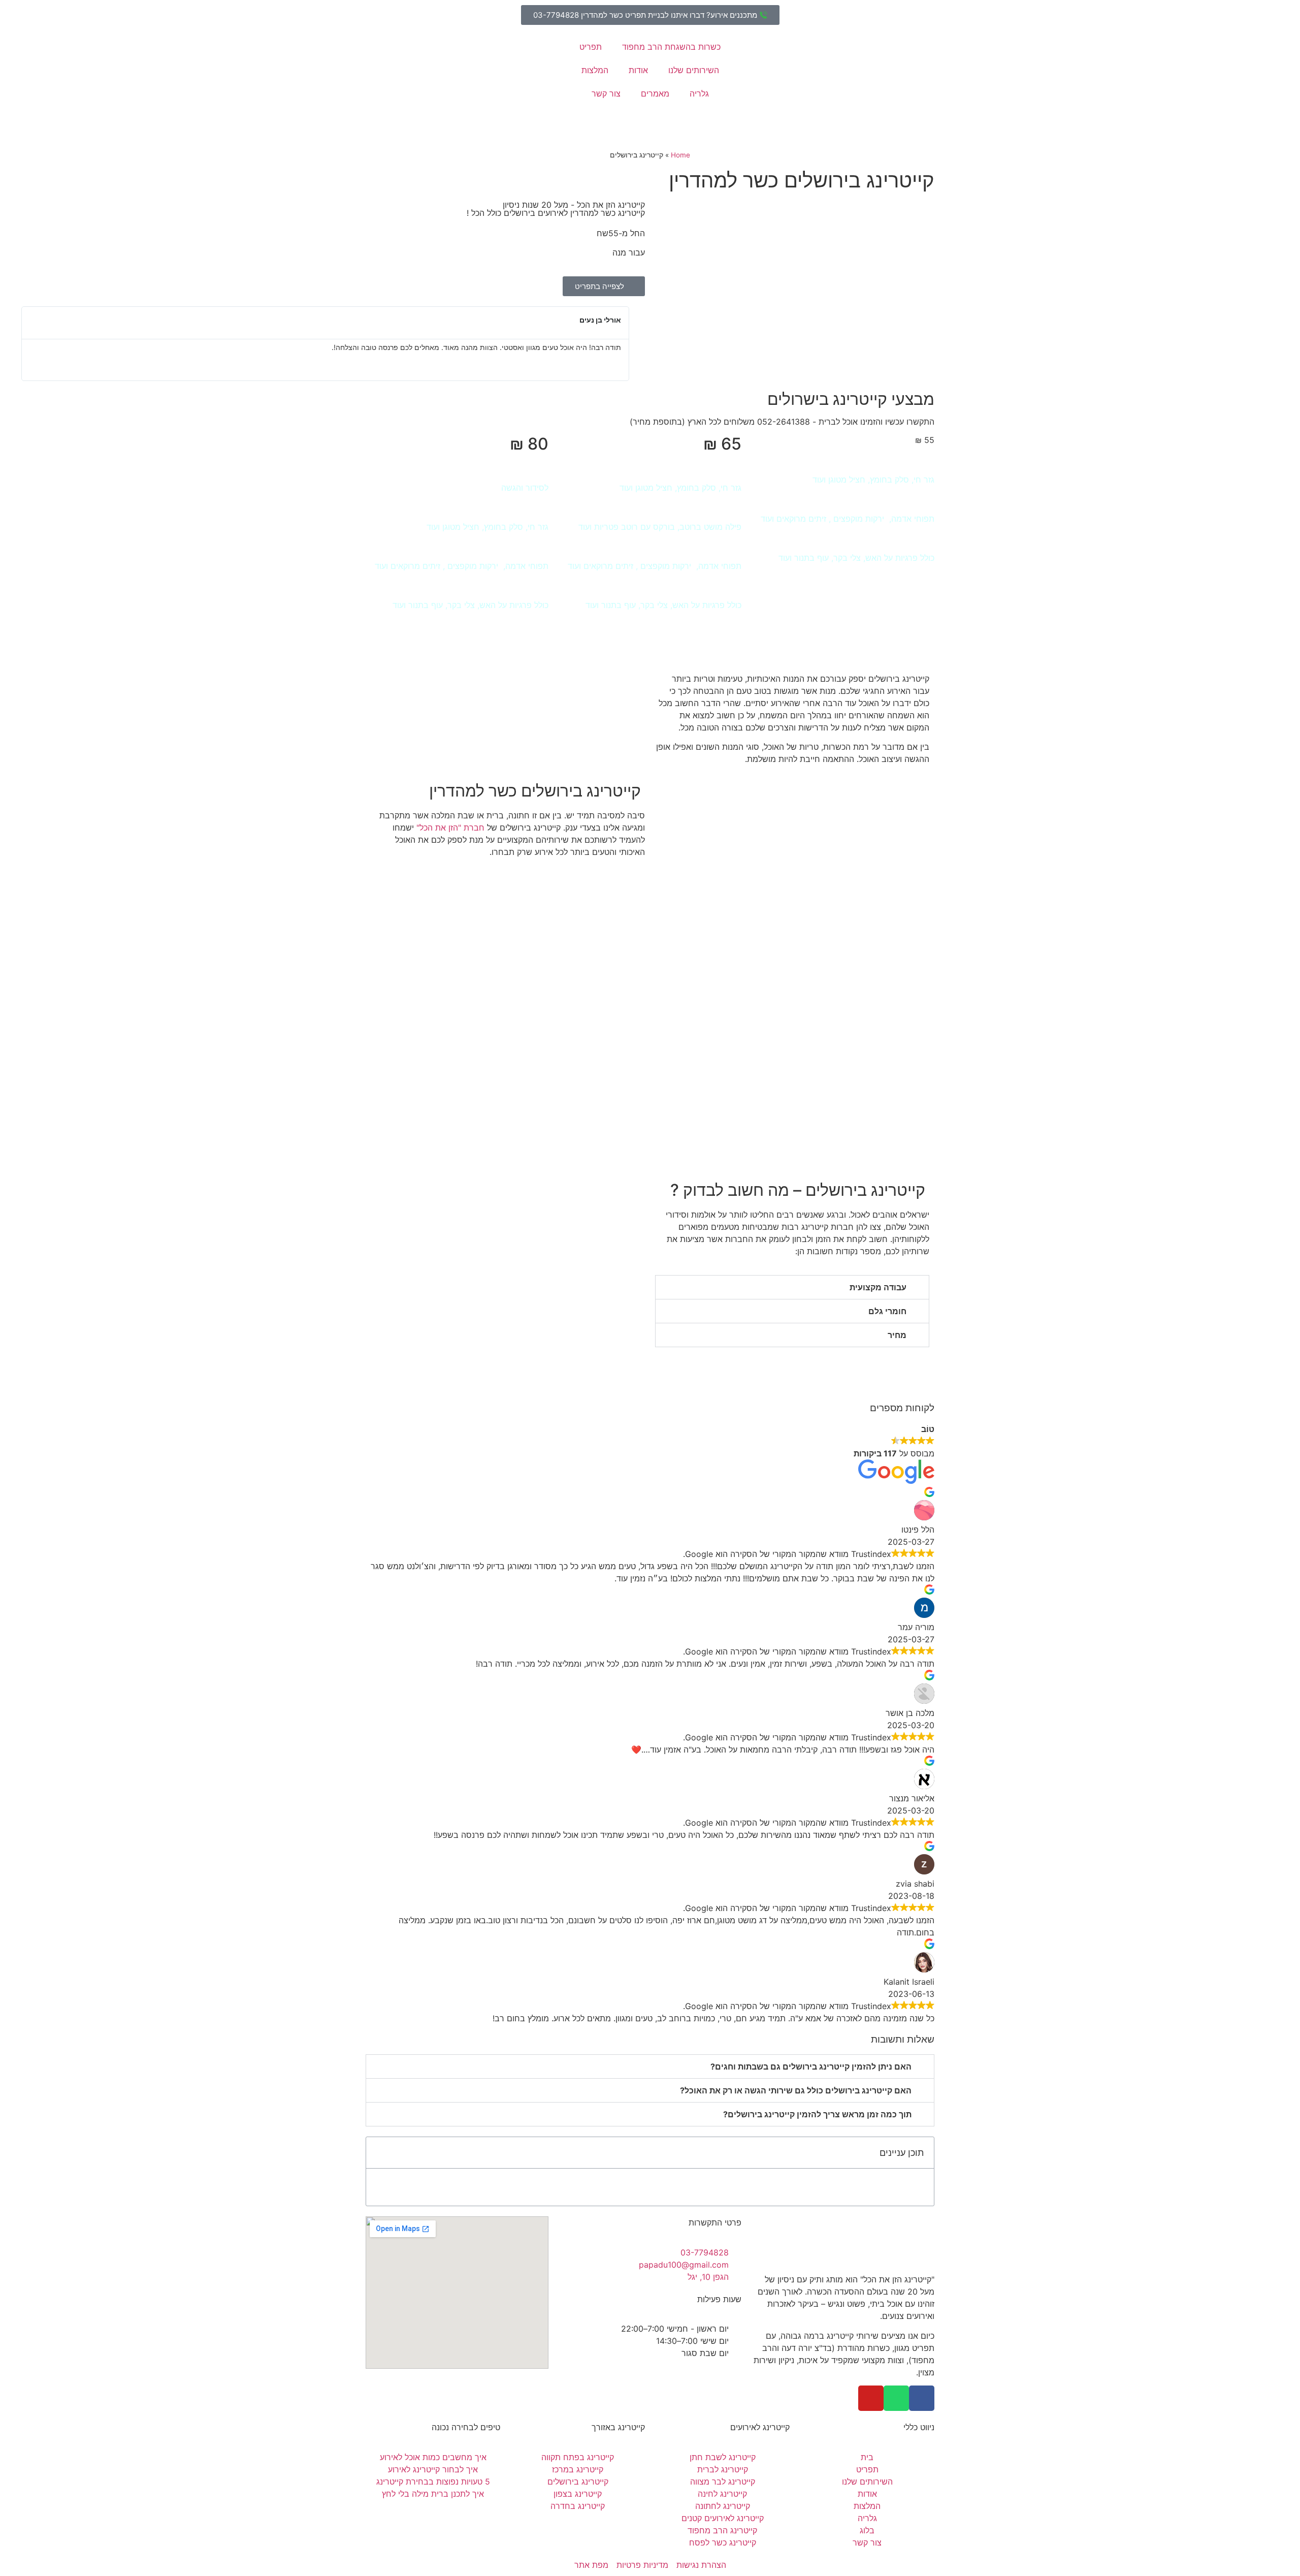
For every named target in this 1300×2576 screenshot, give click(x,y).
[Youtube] (871, 2398)
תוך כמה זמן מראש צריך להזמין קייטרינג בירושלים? (817, 2114)
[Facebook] (922, 2398)
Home (680, 155)
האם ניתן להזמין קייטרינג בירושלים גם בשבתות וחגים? (811, 2066)
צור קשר (606, 93)
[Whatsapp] (896, 2398)
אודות (638, 70)
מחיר (897, 1335)
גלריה (699, 93)
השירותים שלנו (694, 70)
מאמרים (655, 93)
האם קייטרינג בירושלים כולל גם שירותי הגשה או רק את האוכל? (796, 2090)
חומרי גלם (887, 1311)
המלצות (595, 70)
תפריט (591, 47)
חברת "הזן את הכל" (450, 828)
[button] (15, 344)
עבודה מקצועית (878, 1287)
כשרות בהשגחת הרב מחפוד (671, 47)
